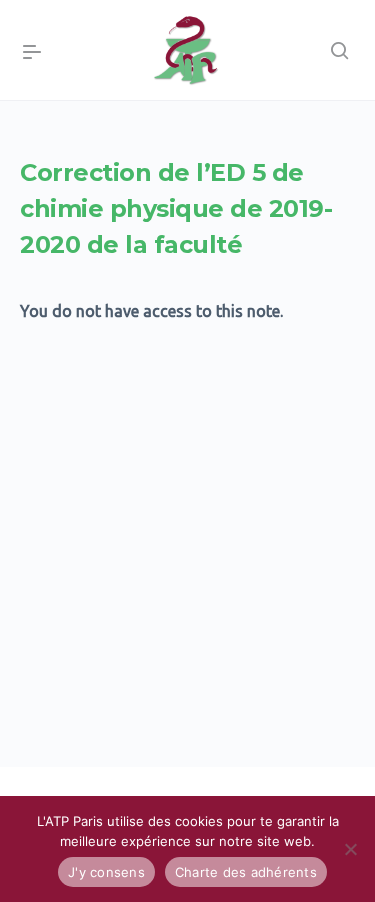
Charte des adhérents (246, 872)
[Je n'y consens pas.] (350, 849)
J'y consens (106, 872)
